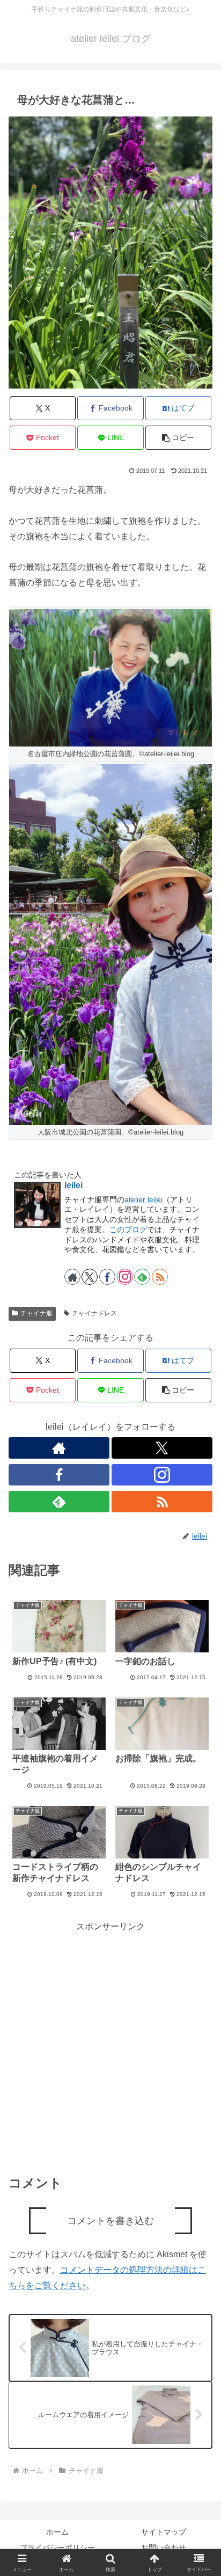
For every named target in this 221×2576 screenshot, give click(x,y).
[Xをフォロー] (90, 1277)
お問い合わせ (164, 2548)
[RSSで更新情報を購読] (160, 1277)
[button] (179, 438)
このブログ (128, 1230)
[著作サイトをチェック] (72, 1277)
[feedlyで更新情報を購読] (142, 1277)
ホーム (57, 2532)
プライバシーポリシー (57, 2548)
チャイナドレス (94, 1313)
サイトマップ (164, 2532)
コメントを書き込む (110, 2221)
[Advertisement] (110, 2045)
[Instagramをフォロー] (125, 1277)
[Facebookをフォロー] (107, 1277)
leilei (73, 1185)
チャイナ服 (36, 1313)
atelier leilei (143, 1199)
